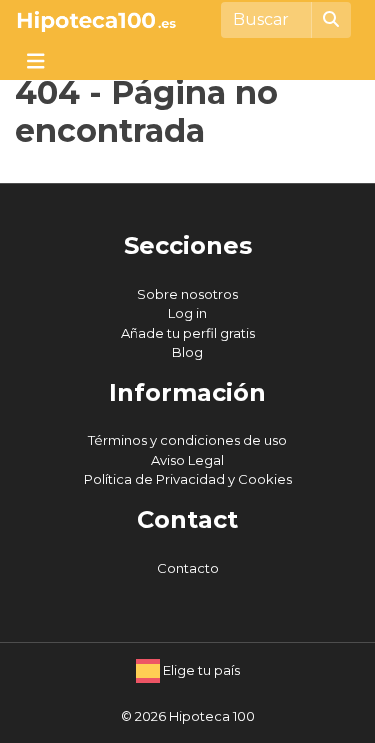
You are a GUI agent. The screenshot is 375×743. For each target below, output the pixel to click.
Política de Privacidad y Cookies (188, 479)
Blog (187, 352)
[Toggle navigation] (36, 60)
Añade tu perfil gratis (188, 333)
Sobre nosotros (187, 294)
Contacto (188, 568)
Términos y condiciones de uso (187, 440)
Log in (187, 313)
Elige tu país (200, 670)
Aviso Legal (187, 460)
